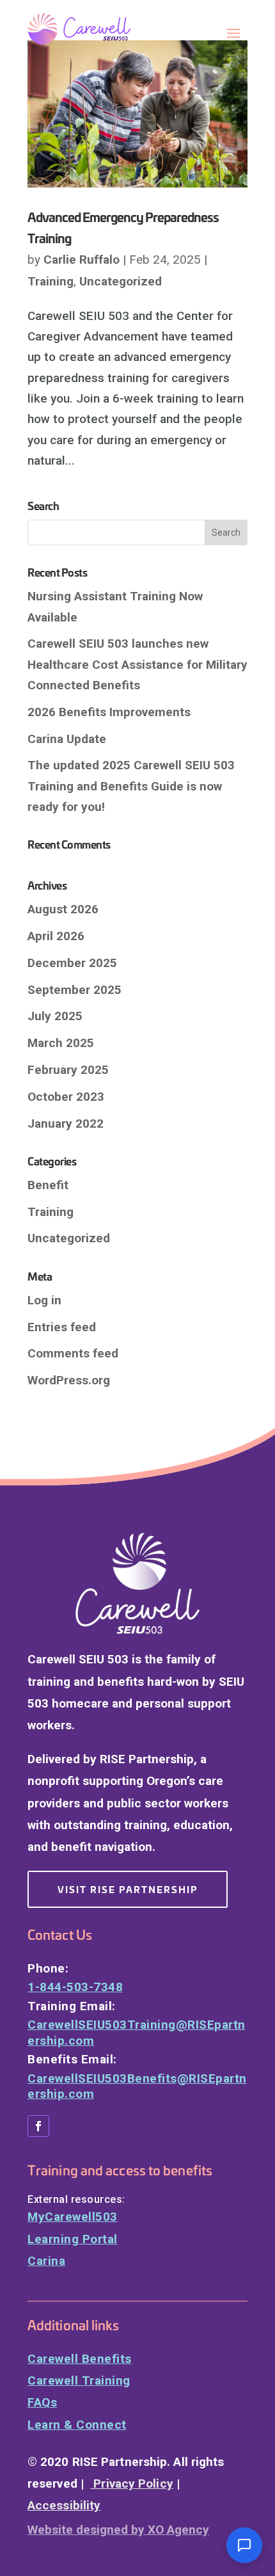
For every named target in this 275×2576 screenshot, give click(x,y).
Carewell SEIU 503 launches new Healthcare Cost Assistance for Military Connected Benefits (137, 664)
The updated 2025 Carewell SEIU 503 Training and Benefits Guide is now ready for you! (131, 786)
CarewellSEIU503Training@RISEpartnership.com (137, 2033)
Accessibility (64, 2505)
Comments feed (73, 1353)
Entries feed (62, 1327)
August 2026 (63, 909)
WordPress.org (69, 1380)
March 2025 (61, 1043)
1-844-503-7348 (75, 1987)
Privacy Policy (132, 2484)
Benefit (48, 1185)
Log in (44, 1300)
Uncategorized (121, 281)
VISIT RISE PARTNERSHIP (128, 1889)
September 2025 (75, 990)
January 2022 (66, 1124)
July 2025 (55, 1016)
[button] (244, 2545)
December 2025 (72, 963)
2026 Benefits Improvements (109, 712)
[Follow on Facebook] (38, 2126)
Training (51, 281)
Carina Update (67, 739)
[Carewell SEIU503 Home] (91, 29)
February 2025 (68, 1070)
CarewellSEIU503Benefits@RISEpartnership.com (137, 2086)
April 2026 (56, 936)
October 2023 (66, 1097)
